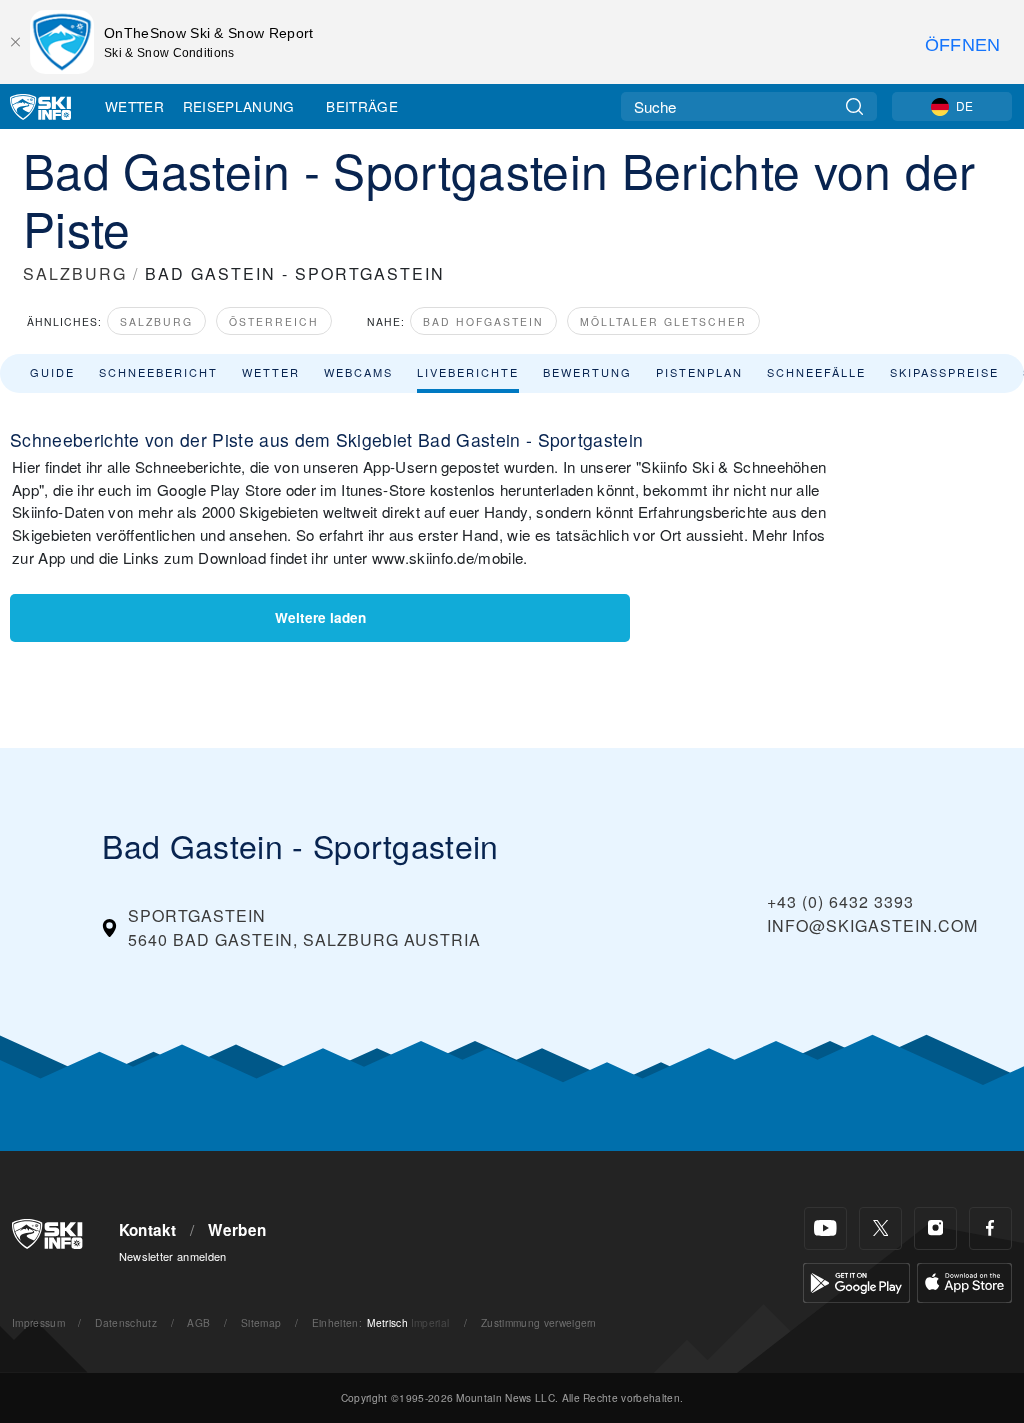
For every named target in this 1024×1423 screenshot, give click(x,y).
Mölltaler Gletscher (663, 321)
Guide (52, 372)
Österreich (274, 321)
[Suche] (854, 106)
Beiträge (362, 106)
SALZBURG (75, 273)
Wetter (134, 106)
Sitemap (261, 1322)
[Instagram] (935, 1228)
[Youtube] (825, 1228)
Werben (237, 1230)
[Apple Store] (964, 1280)
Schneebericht (158, 372)
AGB (198, 1322)
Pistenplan (699, 372)
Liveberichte (468, 372)
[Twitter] (880, 1228)
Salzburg (156, 321)
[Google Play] (856, 1280)
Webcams (358, 372)
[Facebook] (990, 1228)
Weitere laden (320, 617)
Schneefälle (816, 372)
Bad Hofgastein (483, 321)
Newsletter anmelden (173, 1256)
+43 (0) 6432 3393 (840, 901)
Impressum (38, 1322)
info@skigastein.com (872, 925)
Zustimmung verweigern (539, 1322)
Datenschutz (126, 1322)
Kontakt (148, 1230)
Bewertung (587, 372)
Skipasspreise (944, 372)
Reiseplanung (239, 106)
